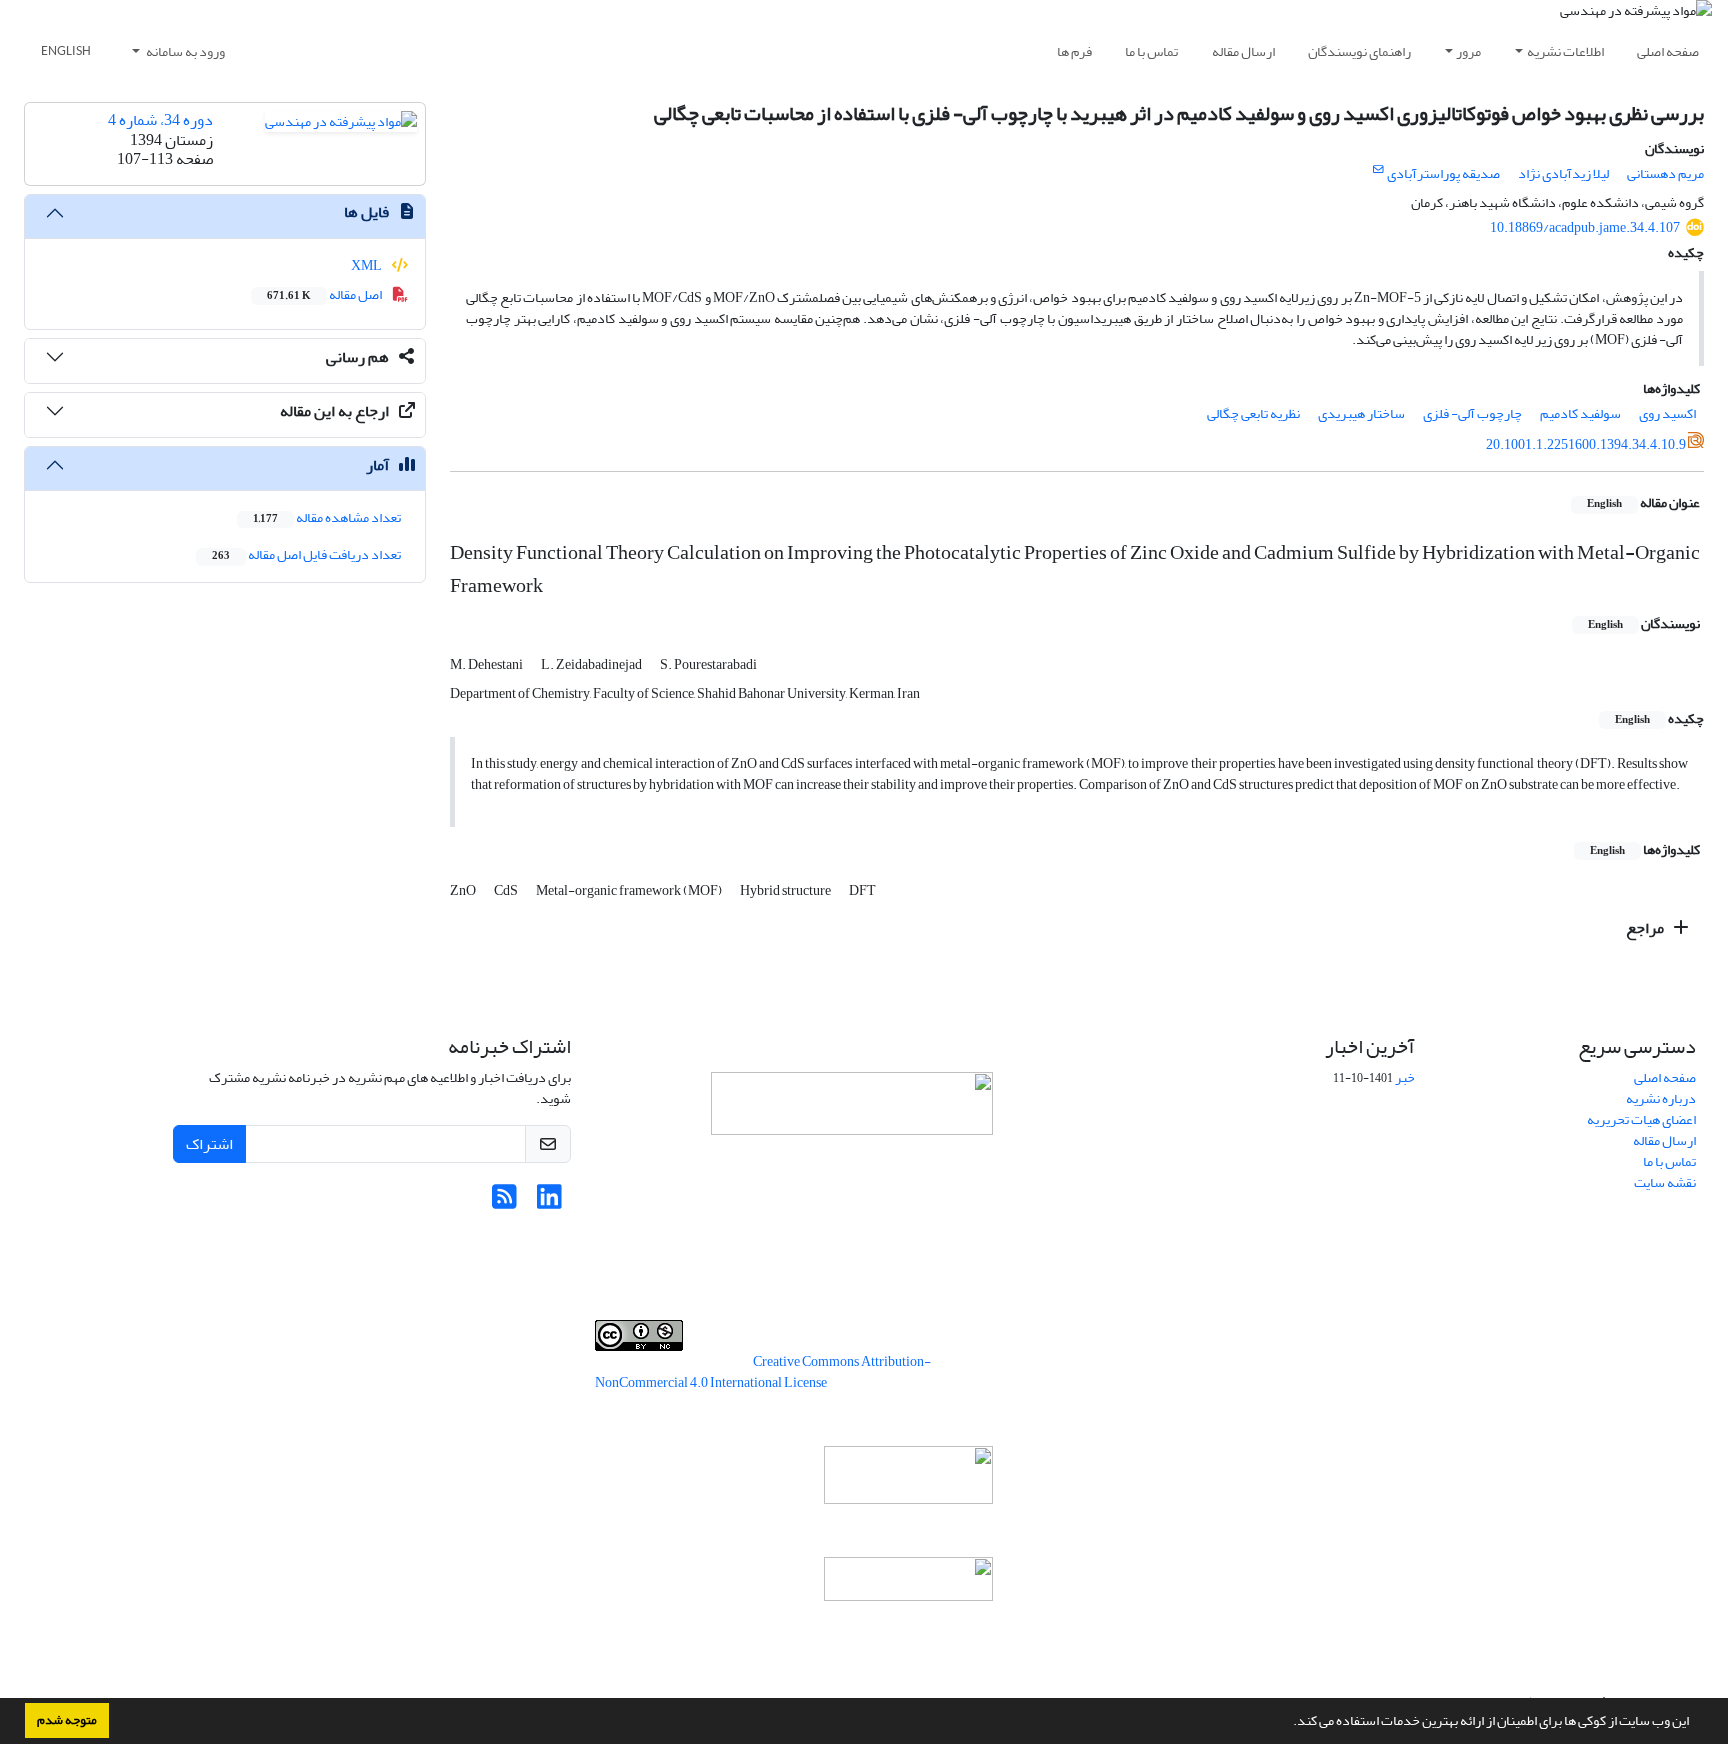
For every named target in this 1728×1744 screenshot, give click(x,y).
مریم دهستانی (1665, 173)
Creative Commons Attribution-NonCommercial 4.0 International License (763, 1372)
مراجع (1646, 928)
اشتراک (209, 1144)
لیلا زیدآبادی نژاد (1563, 173)
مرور (1468, 51)
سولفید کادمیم (1580, 413)
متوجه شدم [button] (67, 1720)
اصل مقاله (325, 294)
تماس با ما (1151, 51)
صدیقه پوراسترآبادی (1443, 173)
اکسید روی (1667, 413)
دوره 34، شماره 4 (160, 120)
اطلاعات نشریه (1565, 51)
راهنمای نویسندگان (1359, 51)
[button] (1288, 1723)
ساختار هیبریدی (1361, 413)
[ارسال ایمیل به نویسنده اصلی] (1378, 170)
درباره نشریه (1661, 1098)
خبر (1405, 1077)
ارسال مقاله (1243, 51)
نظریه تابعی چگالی (1253, 413)
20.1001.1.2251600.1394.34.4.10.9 (1586, 444)
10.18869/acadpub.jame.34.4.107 (1585, 227)
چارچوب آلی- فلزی (1472, 413)
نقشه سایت (1665, 1182)
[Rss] (504, 1202)
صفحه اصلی (1668, 51)
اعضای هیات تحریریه (1641, 1119)
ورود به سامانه (184, 51)
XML (367, 265)
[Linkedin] (549, 1202)
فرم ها (1074, 51)
